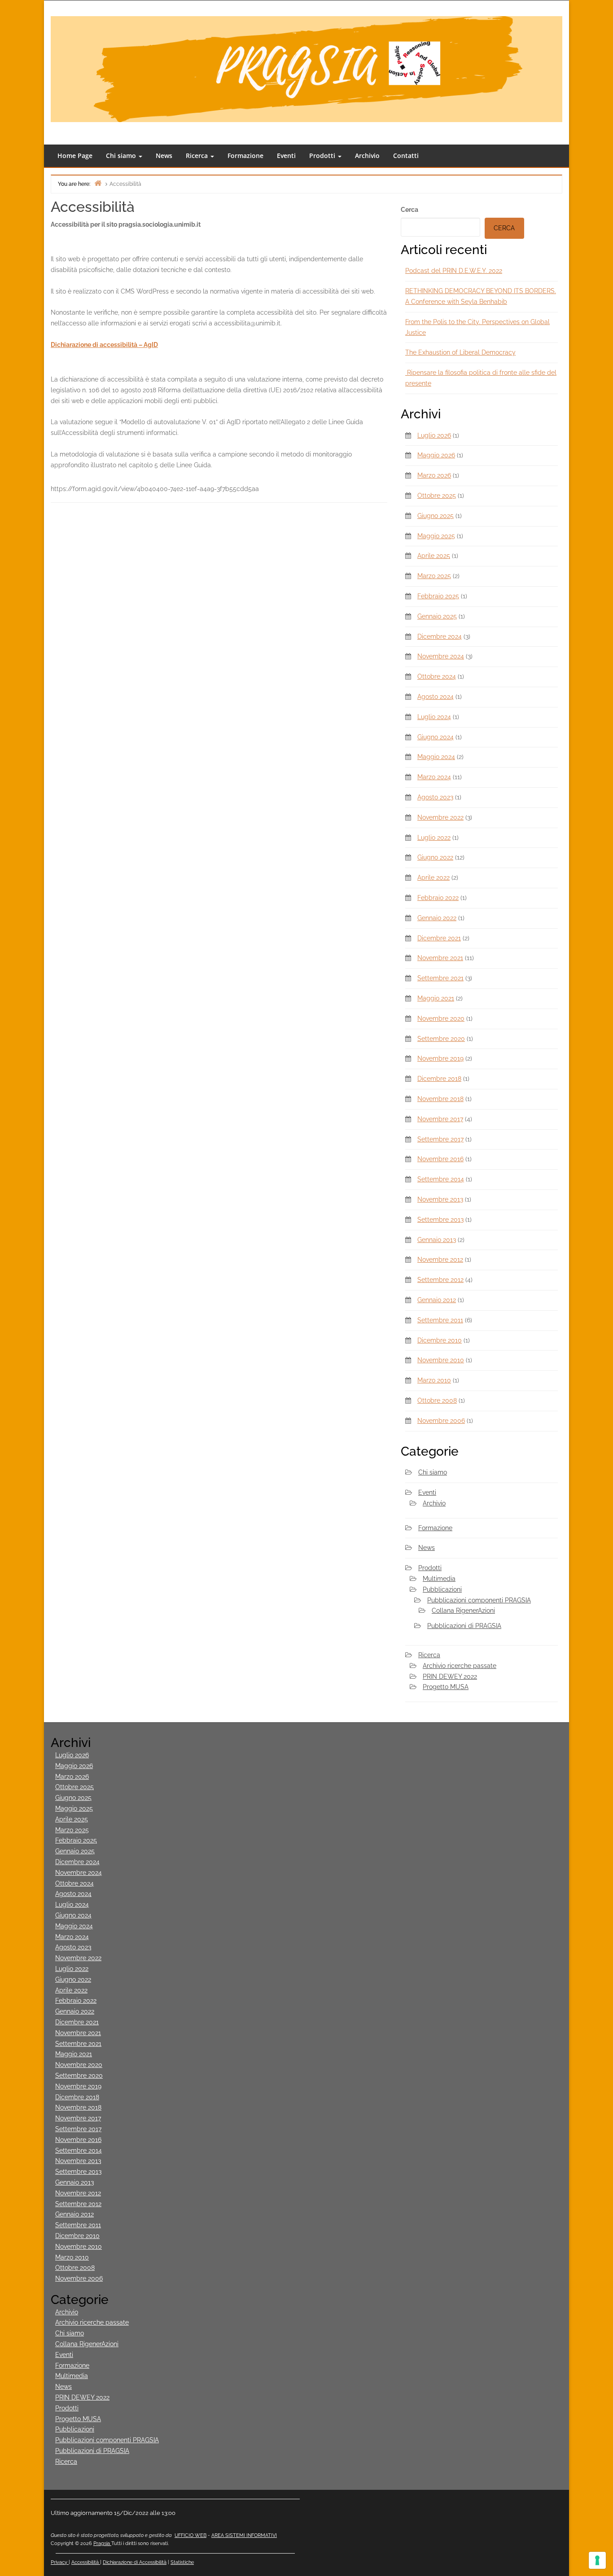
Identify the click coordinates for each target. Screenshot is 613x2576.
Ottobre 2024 (437, 676)
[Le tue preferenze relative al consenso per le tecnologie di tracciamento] (597, 2560)
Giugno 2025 (436, 516)
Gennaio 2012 (437, 1300)
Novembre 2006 (441, 1421)
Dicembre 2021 (439, 938)
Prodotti (323, 156)
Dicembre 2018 (439, 1079)
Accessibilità (86, 2562)
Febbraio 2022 (438, 898)
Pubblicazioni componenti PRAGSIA (479, 1600)
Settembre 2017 (440, 1139)
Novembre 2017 (440, 1119)
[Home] (98, 183)
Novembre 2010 (441, 1360)
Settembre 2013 (440, 1220)
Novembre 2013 (440, 1199)
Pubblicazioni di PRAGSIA (464, 1626)
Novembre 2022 (440, 817)
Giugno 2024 (436, 737)
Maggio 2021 (436, 998)
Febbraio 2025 (438, 596)
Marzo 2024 (434, 777)
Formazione (245, 156)
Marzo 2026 (434, 475)
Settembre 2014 (441, 1179)
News (164, 156)
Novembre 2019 (440, 1058)
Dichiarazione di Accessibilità (135, 2562)
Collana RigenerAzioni (463, 1611)
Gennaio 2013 (437, 1240)
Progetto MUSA (446, 1687)
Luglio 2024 (434, 717)
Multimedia (439, 1579)
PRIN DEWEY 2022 (450, 1676)
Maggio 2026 (436, 455)
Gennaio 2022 (437, 918)
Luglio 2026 (434, 435)
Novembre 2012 (440, 1259)
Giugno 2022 (435, 857)
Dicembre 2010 (440, 1340)
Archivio (367, 156)
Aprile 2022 (433, 878)
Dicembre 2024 (440, 636)
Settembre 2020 (441, 1039)
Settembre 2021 (440, 978)
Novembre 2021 (440, 958)
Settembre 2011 (440, 1320)
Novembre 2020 (441, 1018)
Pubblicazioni (442, 1589)
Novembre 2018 (440, 1099)
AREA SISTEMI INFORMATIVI (244, 2535)
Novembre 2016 (440, 1159)
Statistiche (182, 2562)
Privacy (60, 2562)
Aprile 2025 (434, 556)
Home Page (75, 156)
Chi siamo (122, 156)
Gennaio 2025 (437, 616)
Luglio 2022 (434, 838)
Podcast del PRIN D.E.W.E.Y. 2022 (454, 271)
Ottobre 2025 (437, 496)
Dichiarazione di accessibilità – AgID (104, 345)
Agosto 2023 (435, 797)
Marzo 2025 (434, 576)
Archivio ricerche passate (460, 1666)
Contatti (406, 156)
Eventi (286, 156)
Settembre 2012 (440, 1280)
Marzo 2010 (434, 1380)
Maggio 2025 (436, 536)
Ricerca (198, 156)
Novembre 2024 (441, 656)
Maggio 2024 (436, 757)
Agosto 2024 (436, 697)
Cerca (409, 210)
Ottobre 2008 (437, 1400)
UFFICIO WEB (190, 2535)
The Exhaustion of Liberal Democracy (460, 352)
